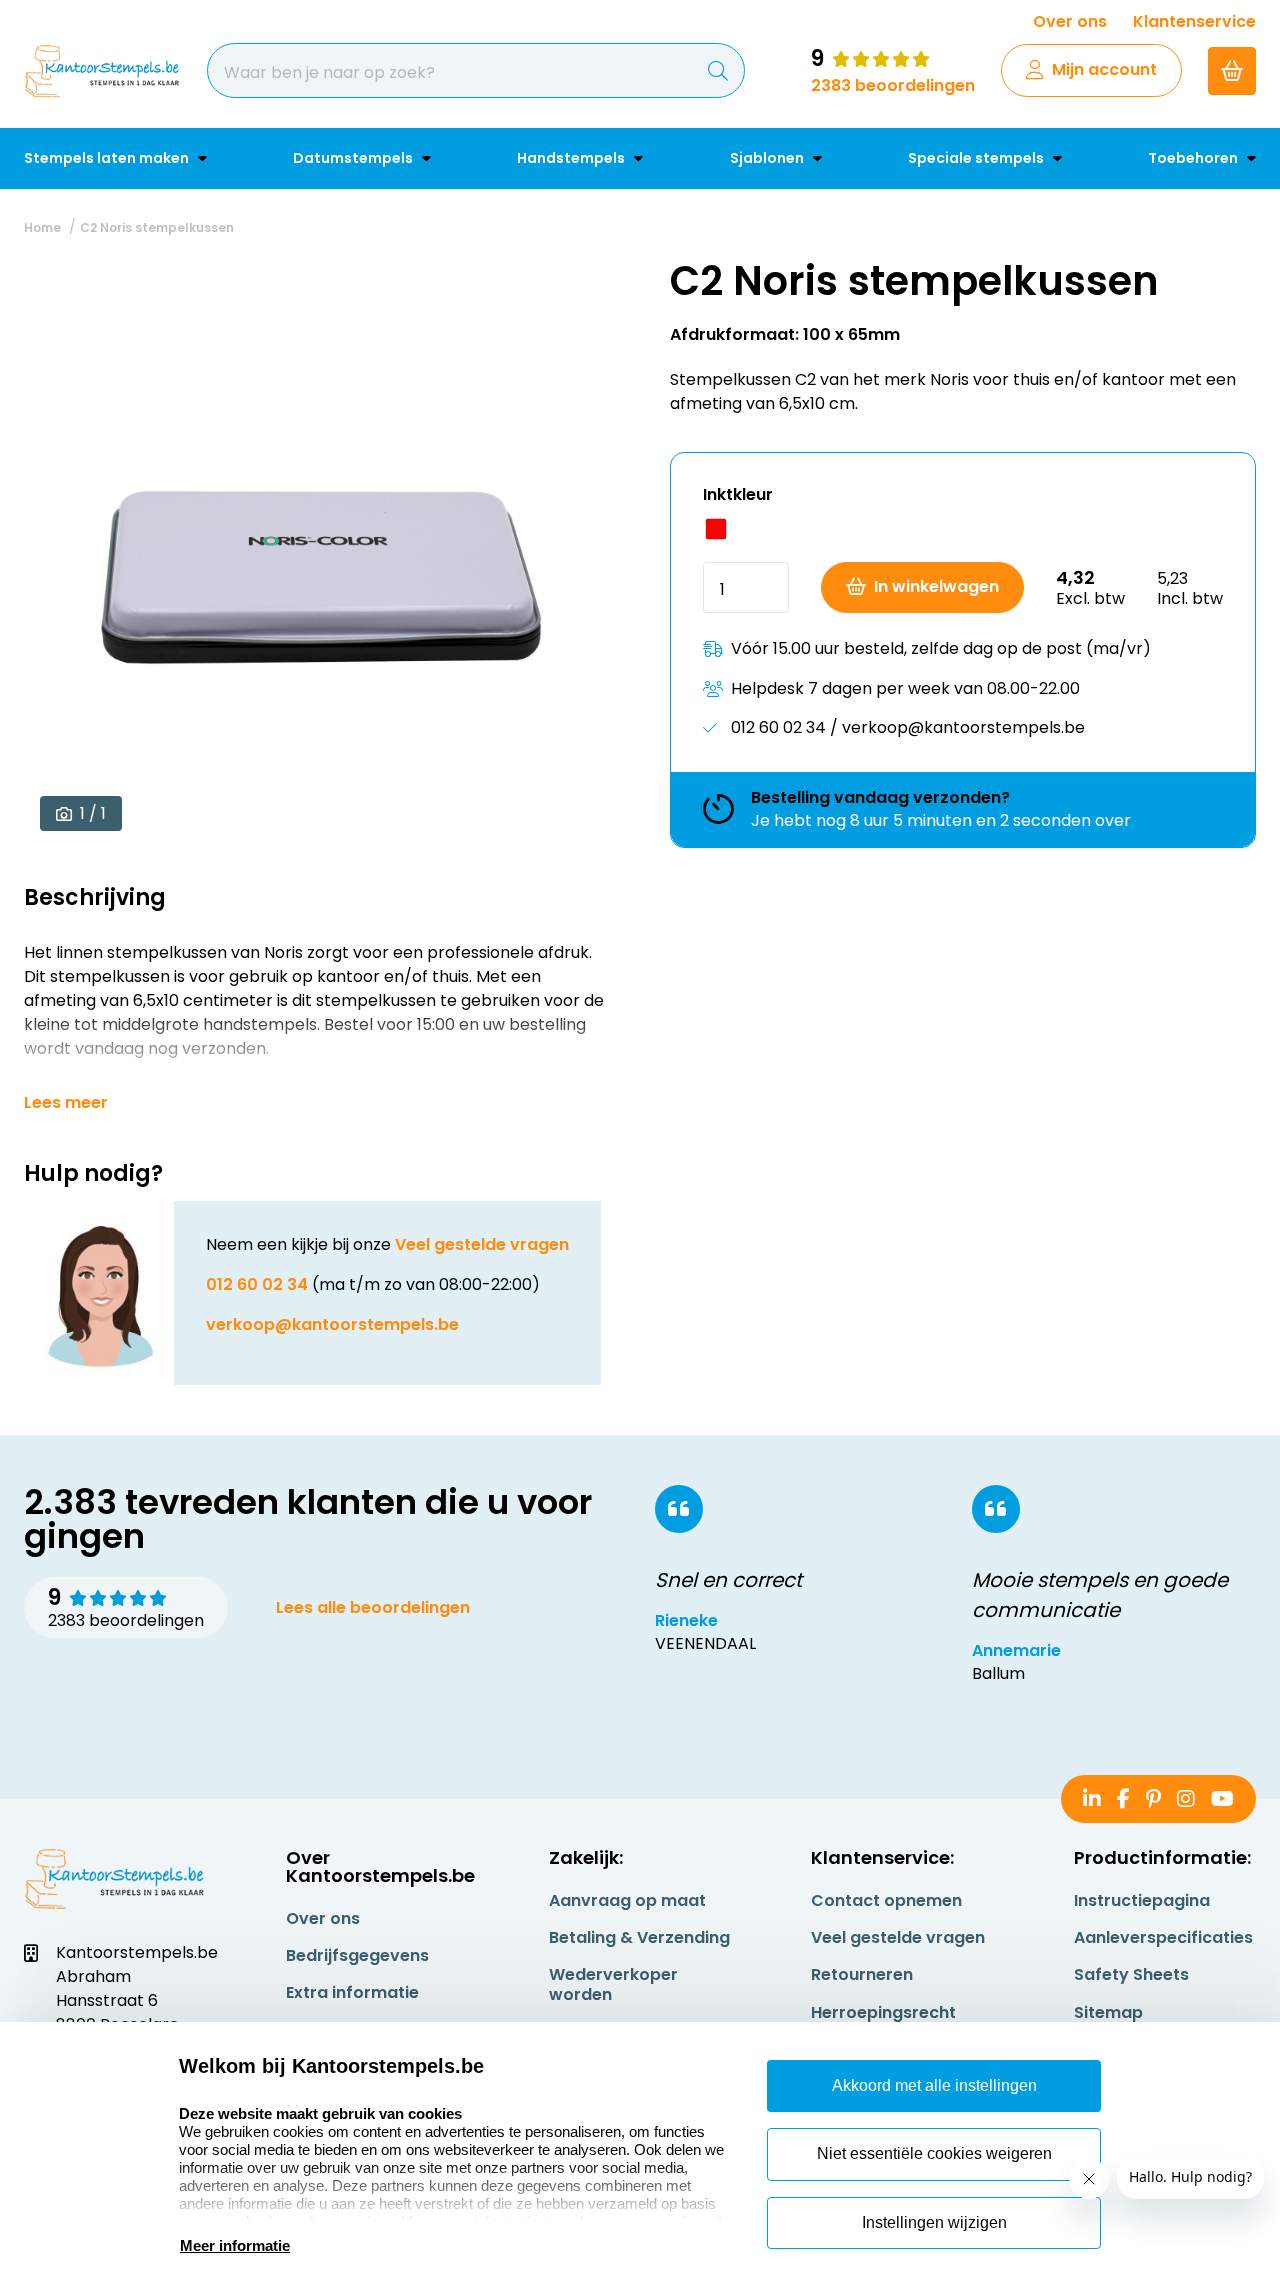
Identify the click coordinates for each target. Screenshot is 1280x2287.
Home (42, 227)
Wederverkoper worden (613, 1984)
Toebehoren (1194, 158)
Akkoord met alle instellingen (934, 2085)
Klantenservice (1194, 21)
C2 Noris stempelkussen (157, 227)
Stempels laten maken (108, 158)
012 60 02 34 (257, 1284)
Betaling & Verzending (639, 1937)
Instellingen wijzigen (934, 2222)
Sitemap (1108, 2012)
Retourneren (862, 1974)
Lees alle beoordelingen (373, 1607)
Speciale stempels (977, 158)
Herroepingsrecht (883, 2012)
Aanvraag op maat (627, 1900)
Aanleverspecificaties (1163, 1937)
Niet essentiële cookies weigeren (934, 2153)
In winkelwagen (936, 586)
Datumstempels (354, 158)
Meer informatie (235, 2245)
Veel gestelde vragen (482, 1244)
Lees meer (66, 1103)
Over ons (1070, 21)
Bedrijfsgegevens (357, 1955)
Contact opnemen (886, 1900)
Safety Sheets (1131, 1974)
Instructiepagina (1142, 1900)
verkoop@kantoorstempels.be (332, 1324)
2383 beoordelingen (893, 85)
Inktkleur (738, 494)
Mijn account (1104, 69)
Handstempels (572, 158)
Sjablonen (768, 158)
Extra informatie (352, 1992)
